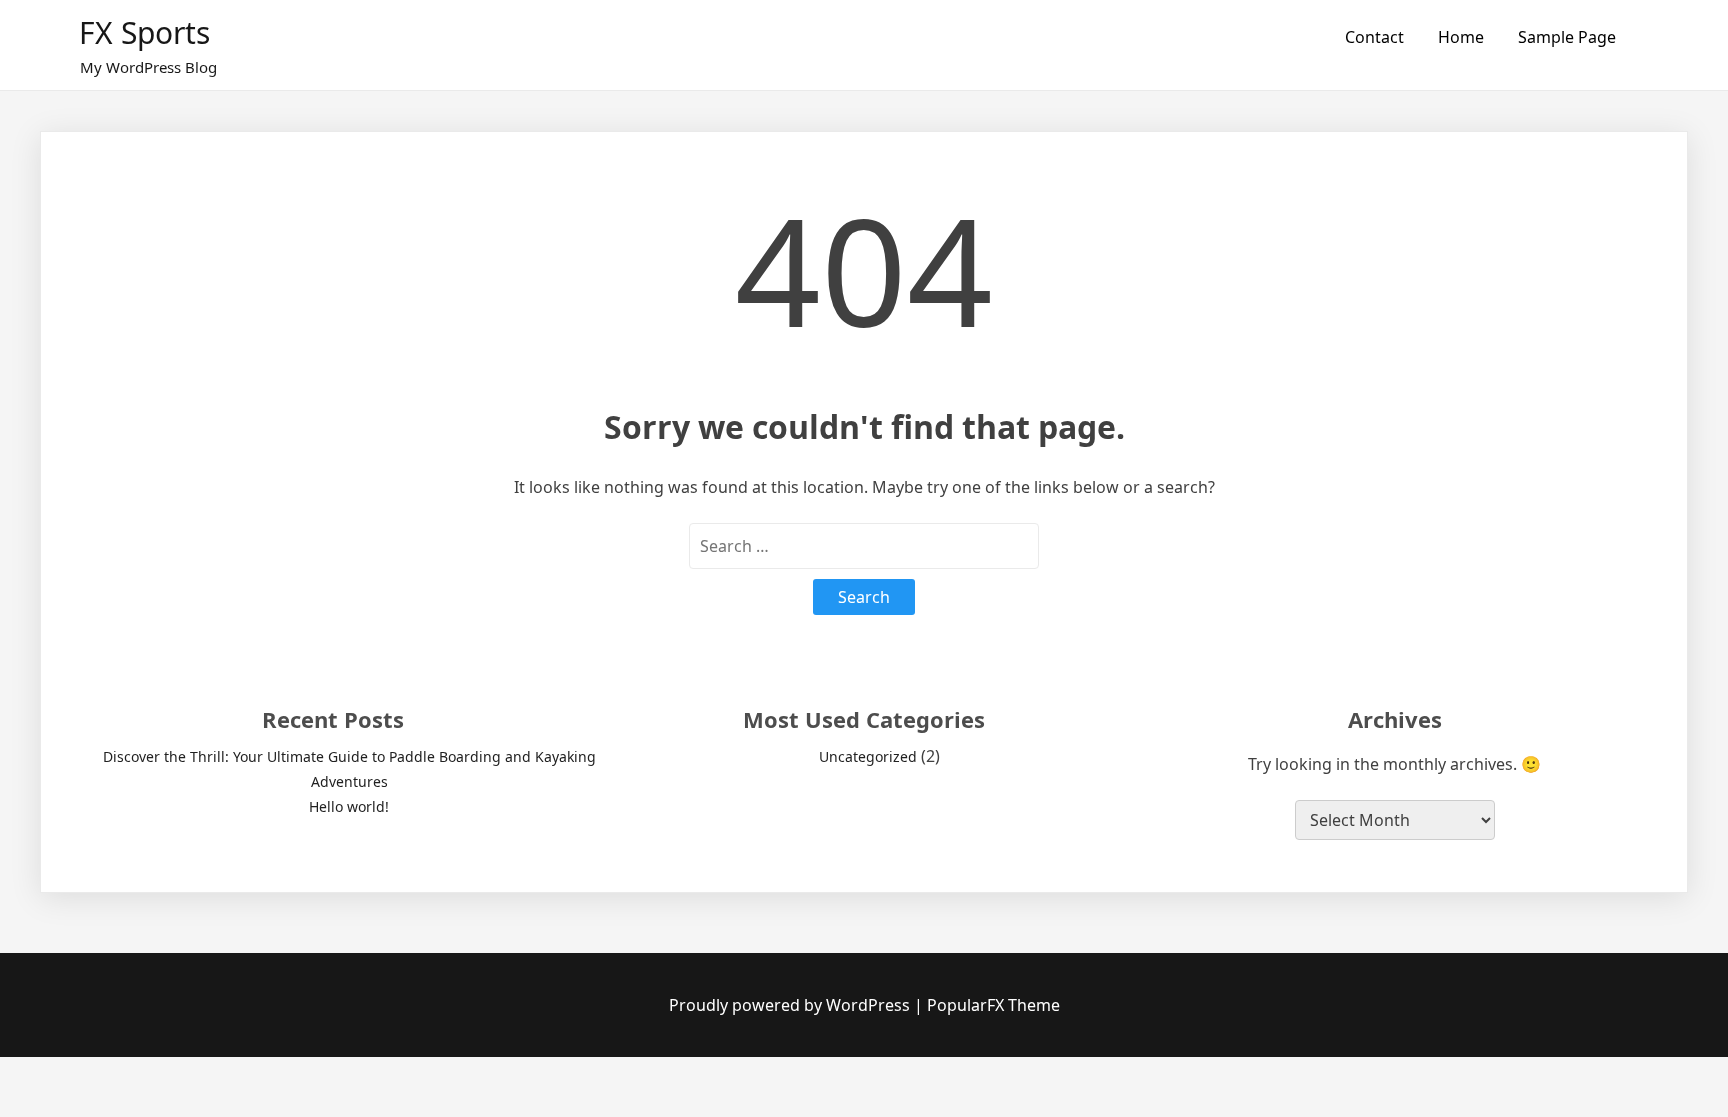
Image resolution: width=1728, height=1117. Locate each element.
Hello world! (349, 806)
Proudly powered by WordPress (791, 1005)
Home (1461, 37)
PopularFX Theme (993, 1005)
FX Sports (144, 32)
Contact (1374, 37)
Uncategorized (868, 756)
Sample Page (1567, 37)
